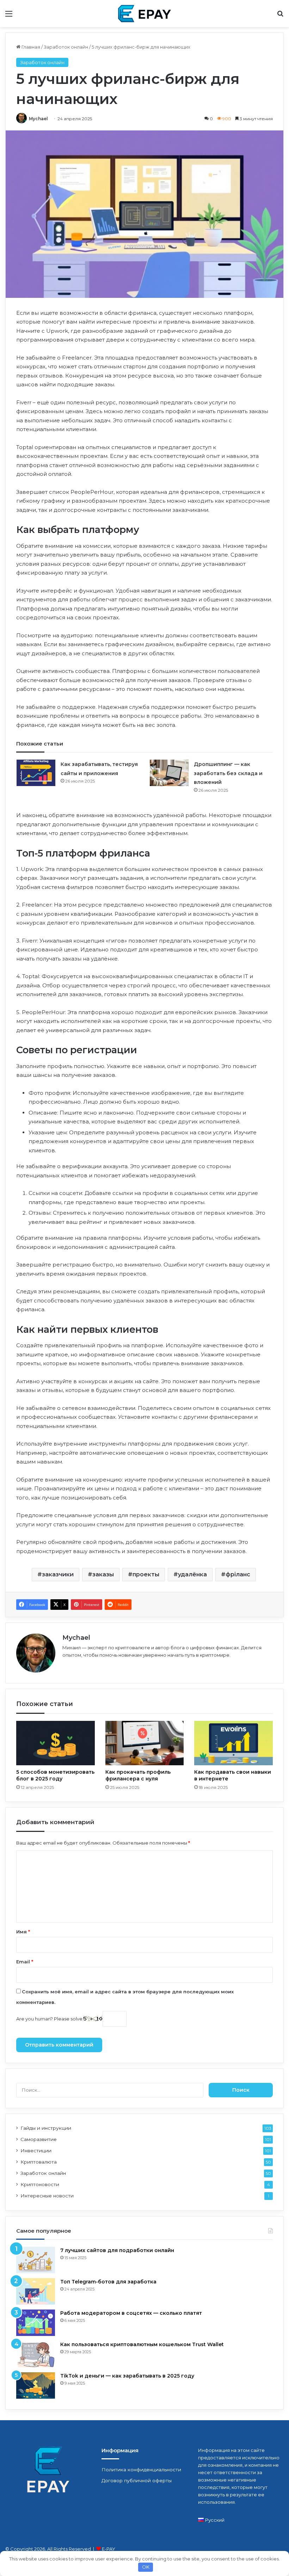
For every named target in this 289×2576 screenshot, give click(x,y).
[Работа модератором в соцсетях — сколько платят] (36, 2323)
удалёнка (192, 1574)
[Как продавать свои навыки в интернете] (233, 1743)
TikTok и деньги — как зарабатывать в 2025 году (127, 2376)
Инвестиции (36, 2151)
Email (25, 1962)
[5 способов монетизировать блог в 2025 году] (56, 1743)
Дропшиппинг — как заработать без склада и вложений (228, 773)
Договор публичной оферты (137, 2480)
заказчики (58, 1574)
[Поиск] (280, 16)
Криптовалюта (39, 2162)
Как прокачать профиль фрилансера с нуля (138, 1775)
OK (146, 2567)
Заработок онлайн (66, 47)
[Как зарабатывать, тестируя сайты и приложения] (36, 773)
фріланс (238, 1574)
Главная (30, 47)
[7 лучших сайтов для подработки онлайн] (36, 2260)
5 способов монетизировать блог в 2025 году (55, 1775)
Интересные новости (47, 2196)
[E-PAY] (144, 14)
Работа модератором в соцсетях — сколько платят (131, 2313)
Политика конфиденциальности (141, 2470)
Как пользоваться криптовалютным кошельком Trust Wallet (142, 2344)
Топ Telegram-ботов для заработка (108, 2282)
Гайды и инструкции (46, 2128)
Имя (23, 1932)
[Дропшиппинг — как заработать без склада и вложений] (169, 773)
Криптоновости (40, 2184)
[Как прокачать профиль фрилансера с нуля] (145, 1743)
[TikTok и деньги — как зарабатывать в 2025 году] (36, 2385)
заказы (103, 1574)
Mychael (38, 119)
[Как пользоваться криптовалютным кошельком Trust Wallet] (36, 2354)
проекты (146, 1574)
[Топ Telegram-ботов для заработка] (36, 2291)
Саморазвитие (39, 2139)
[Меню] (9, 16)
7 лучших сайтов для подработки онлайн (117, 2250)
